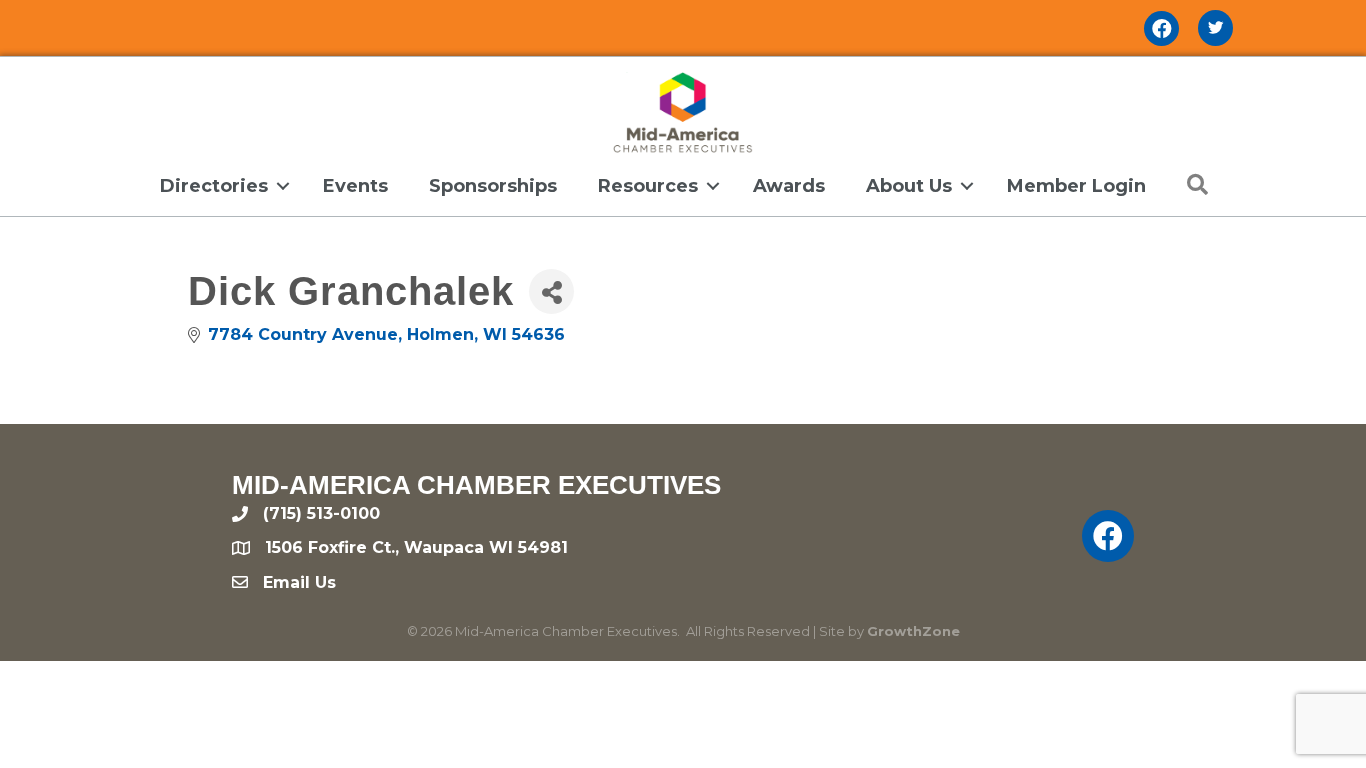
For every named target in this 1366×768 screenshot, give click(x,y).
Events (355, 186)
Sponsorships (493, 186)
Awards (789, 186)
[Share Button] (551, 291)
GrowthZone (913, 631)
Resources (648, 186)
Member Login (1076, 186)
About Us (909, 186)
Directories (214, 186)
